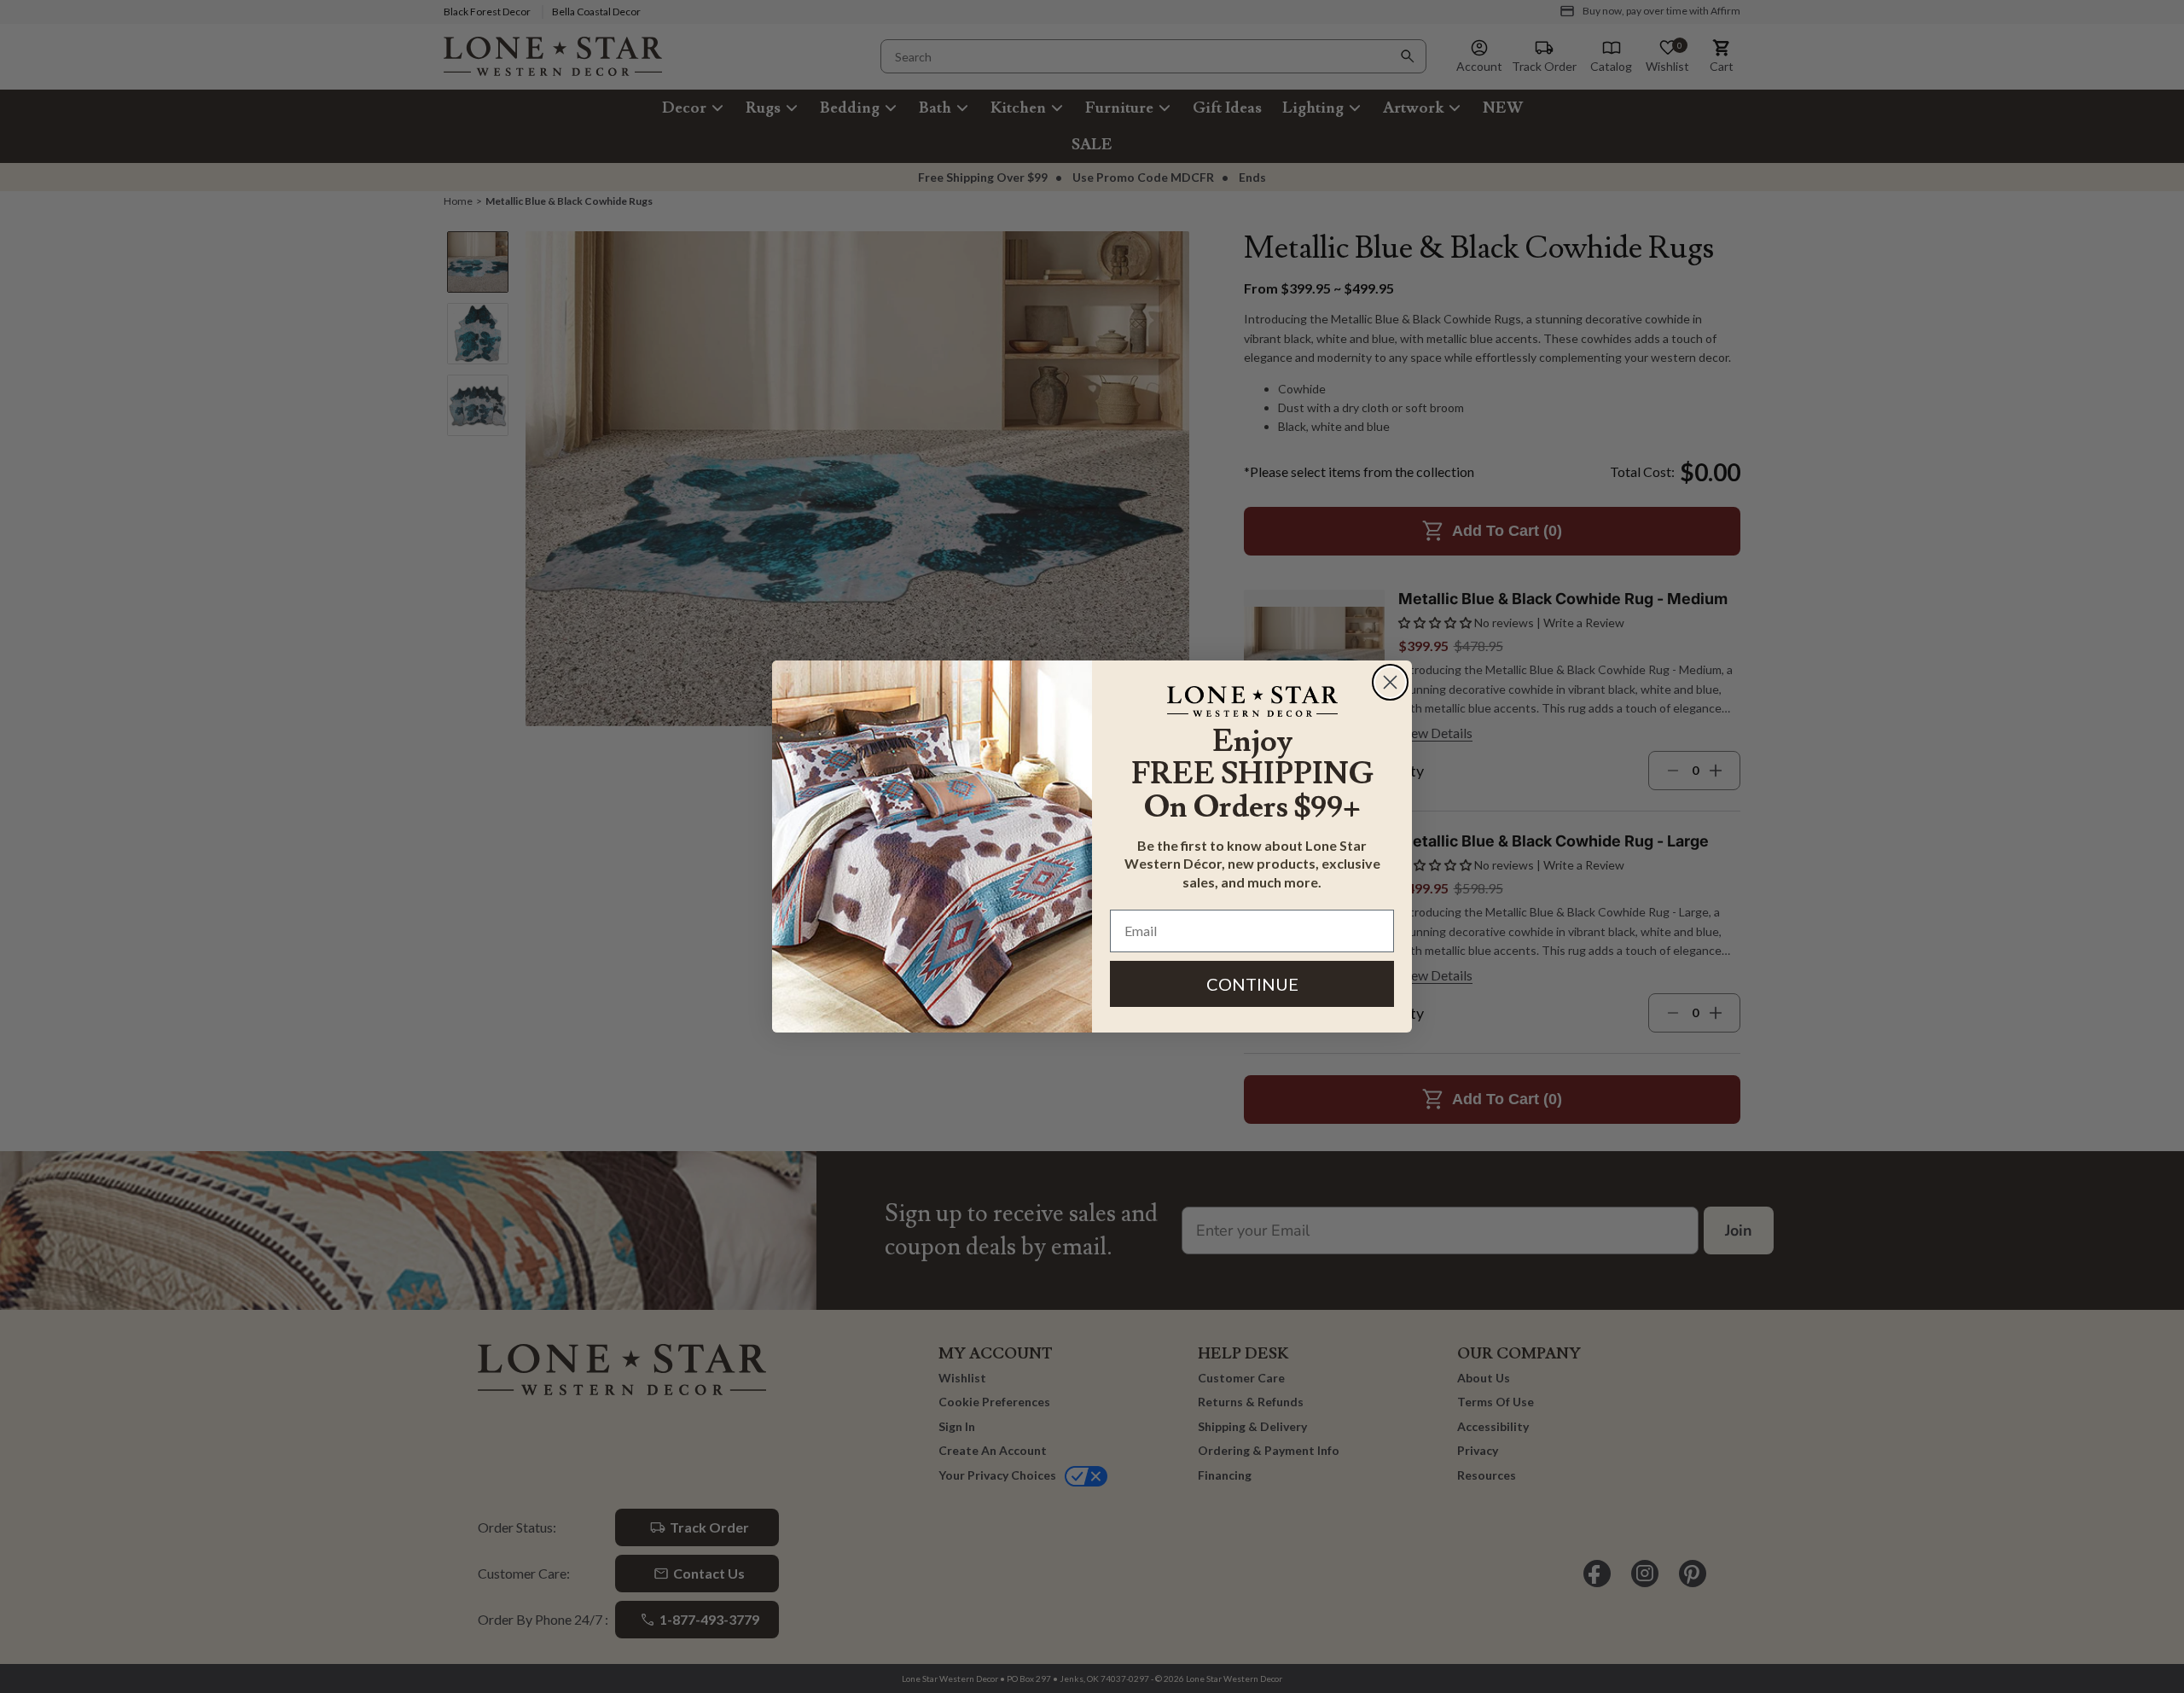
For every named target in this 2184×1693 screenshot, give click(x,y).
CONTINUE (1252, 984)
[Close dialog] (1390, 682)
